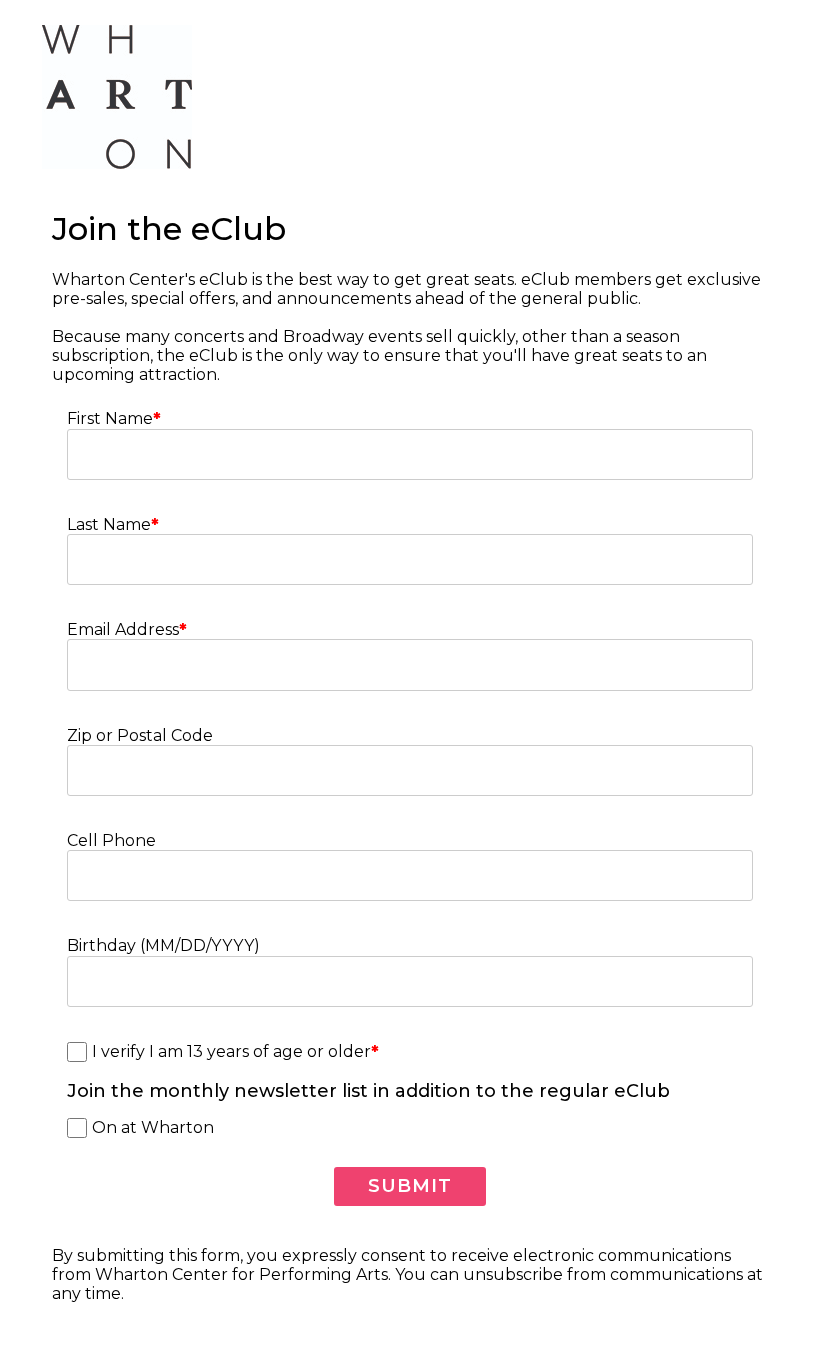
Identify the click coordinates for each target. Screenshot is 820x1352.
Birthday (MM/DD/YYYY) (163, 945)
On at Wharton (153, 1127)
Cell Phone (111, 840)
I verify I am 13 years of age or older (235, 1051)
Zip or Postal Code (140, 735)
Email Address (127, 629)
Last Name (113, 524)
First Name (114, 418)
